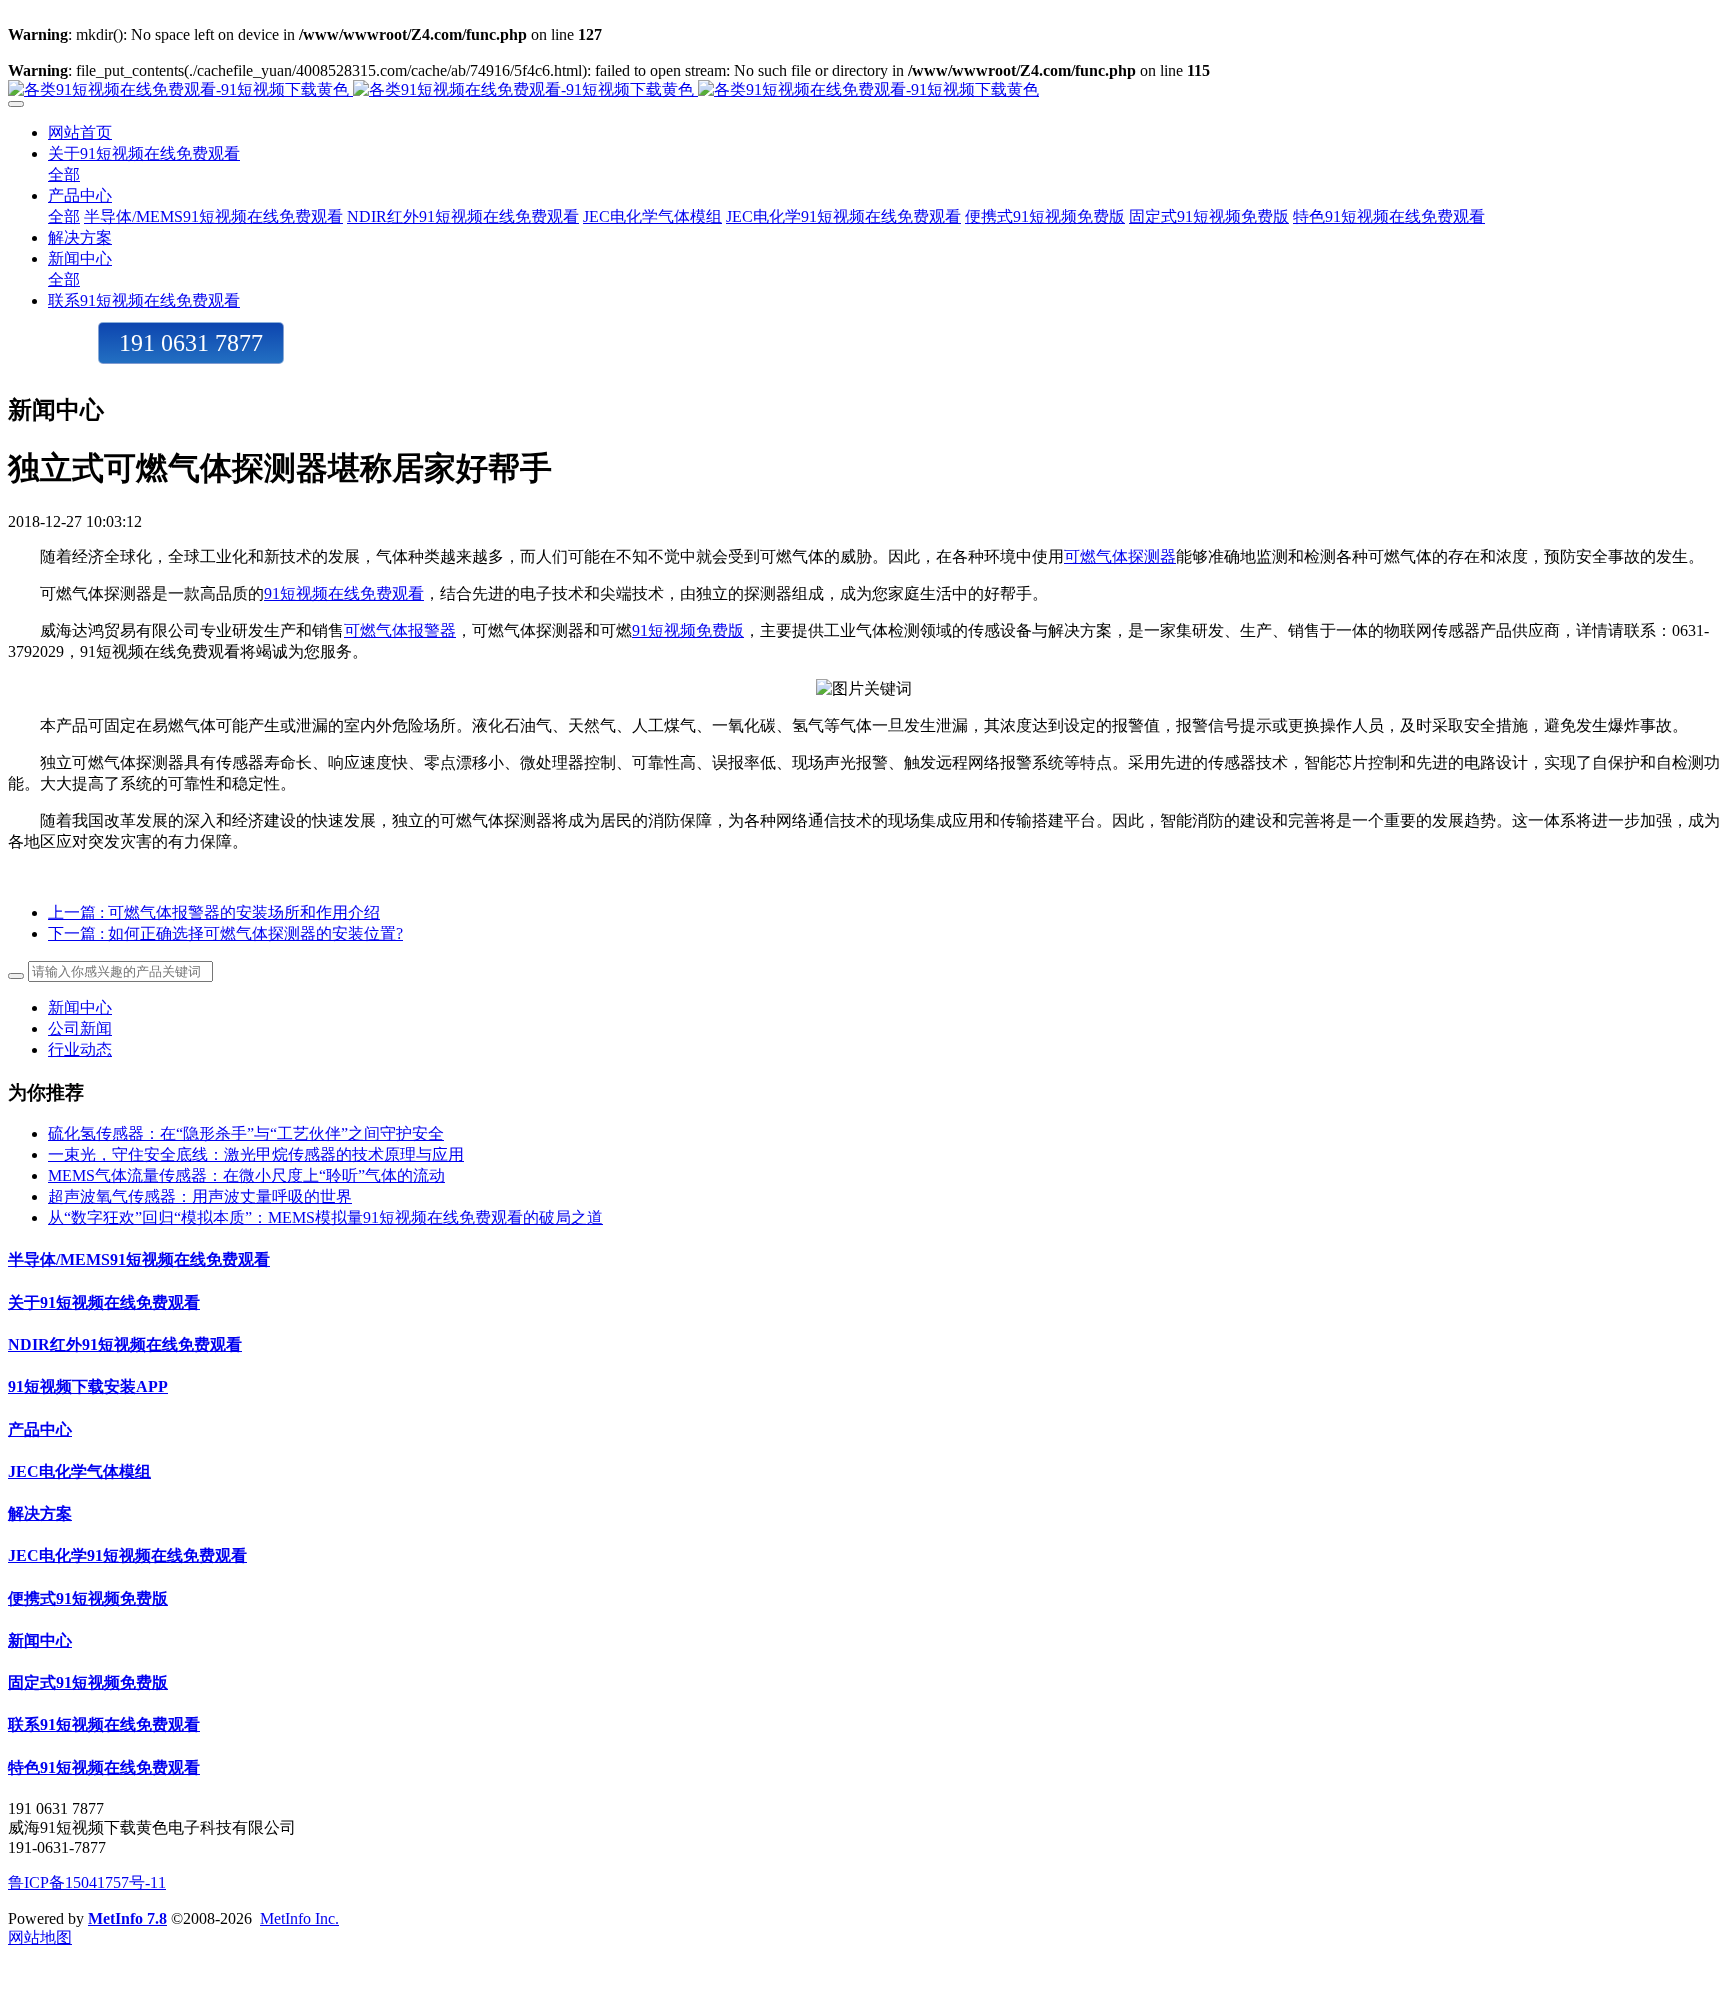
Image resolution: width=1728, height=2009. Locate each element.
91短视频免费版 (688, 630)
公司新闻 (80, 1028)
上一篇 (214, 912)
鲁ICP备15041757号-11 (87, 1882)
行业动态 (80, 1049)
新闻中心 (80, 1007)
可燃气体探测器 (1120, 556)
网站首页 (80, 132)
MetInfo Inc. (299, 1918)
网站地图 (40, 1937)
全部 (64, 174)
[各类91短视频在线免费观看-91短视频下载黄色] (864, 90)
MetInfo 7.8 (127, 1918)
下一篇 (225, 933)
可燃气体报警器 (400, 630)
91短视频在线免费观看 (344, 593)
